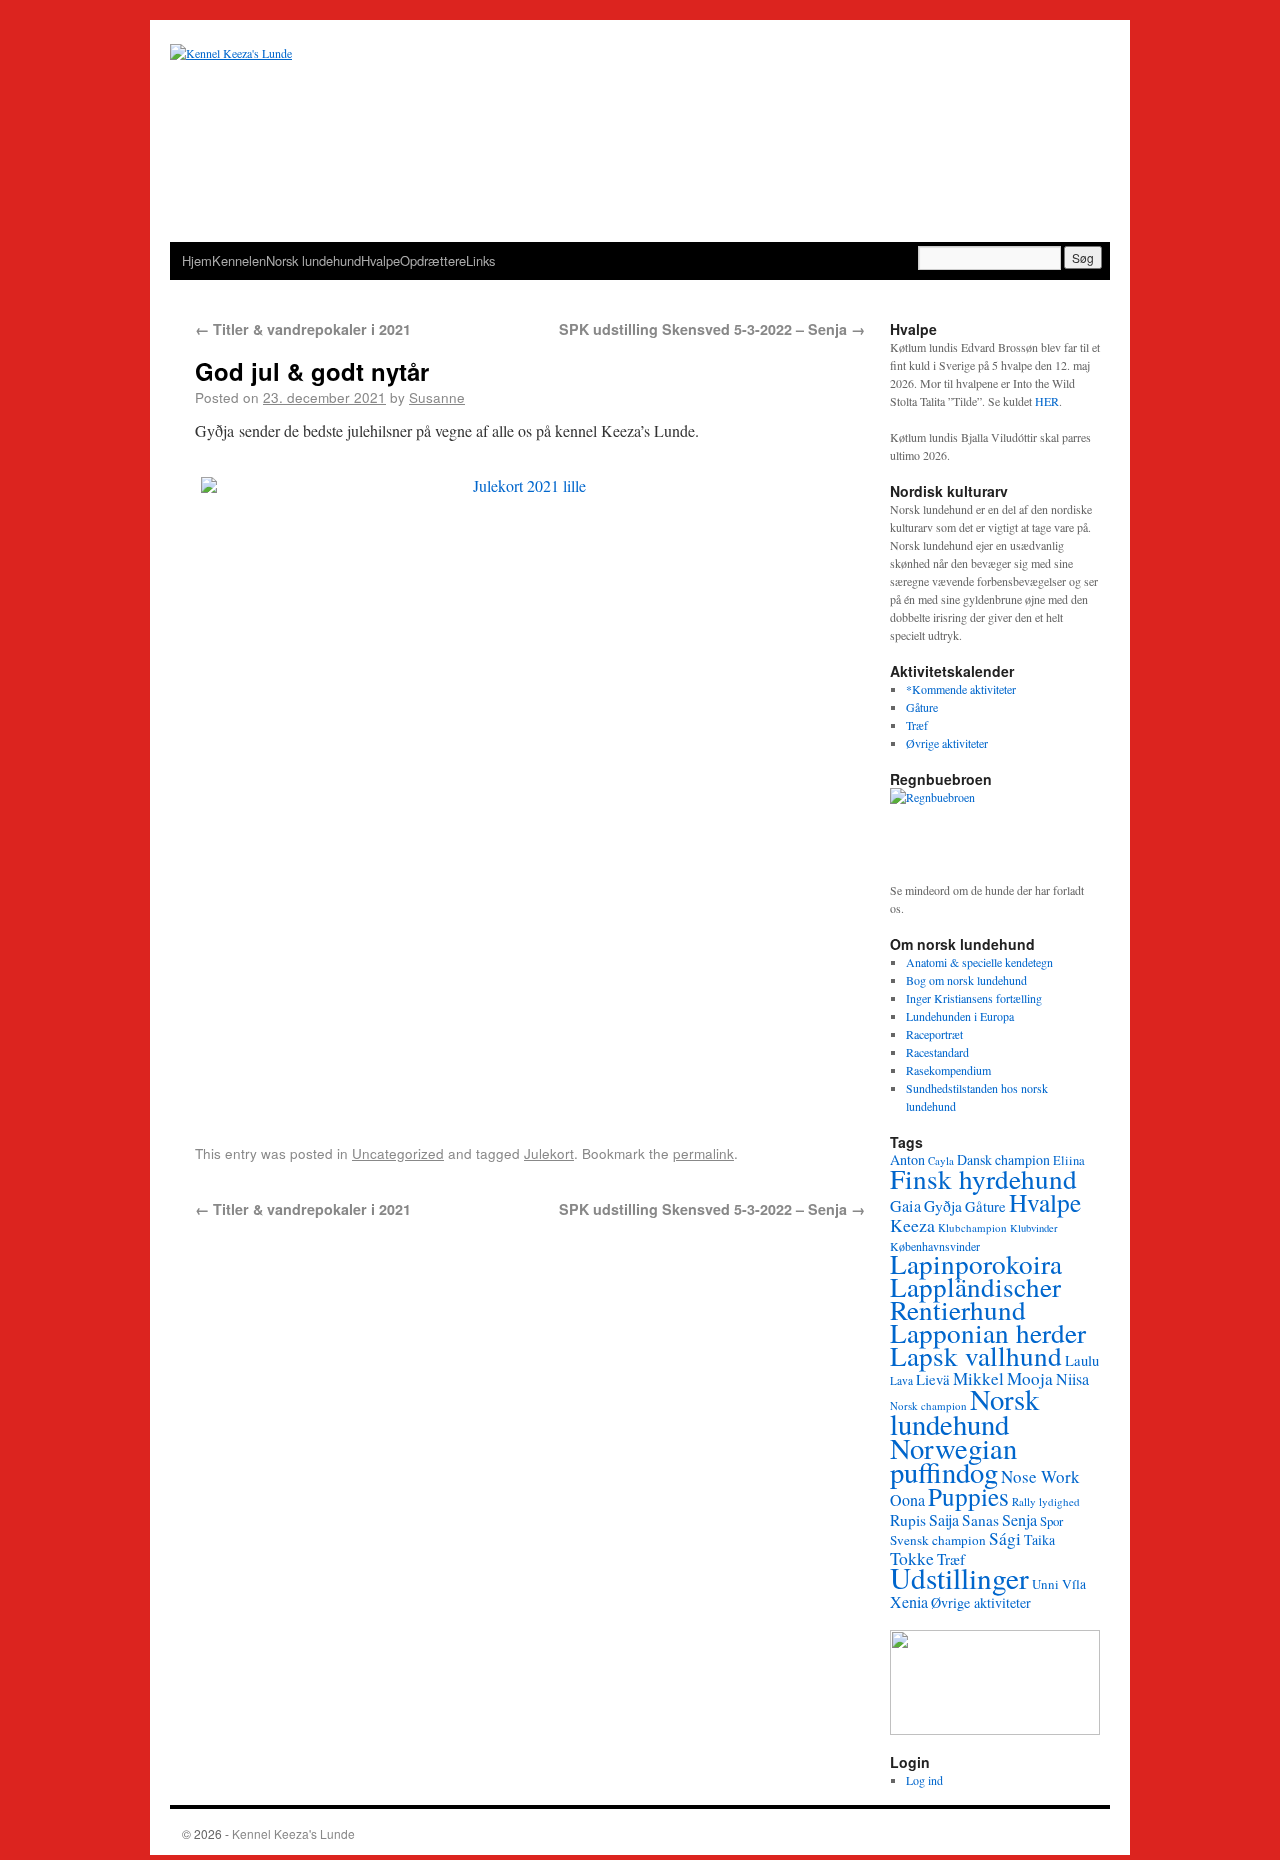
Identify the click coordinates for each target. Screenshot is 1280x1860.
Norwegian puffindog (953, 1460)
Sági (1005, 1538)
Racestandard (937, 1052)
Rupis (908, 1520)
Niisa (1072, 1378)
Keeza (912, 1225)
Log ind (924, 1780)
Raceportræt (934, 1034)
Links (480, 260)
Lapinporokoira (976, 1263)
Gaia (905, 1206)
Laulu (1082, 1360)
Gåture (922, 707)
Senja (1019, 1520)
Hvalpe (380, 260)
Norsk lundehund (313, 260)
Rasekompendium (948, 1070)
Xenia (909, 1601)
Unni (1045, 1584)
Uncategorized (398, 1153)
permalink (703, 1153)
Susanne (437, 397)
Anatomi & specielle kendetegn (979, 962)
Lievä (933, 1379)
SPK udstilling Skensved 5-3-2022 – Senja (712, 329)
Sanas (980, 1520)
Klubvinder (1034, 1228)
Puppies (968, 1496)
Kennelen (239, 260)
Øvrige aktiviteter (947, 743)
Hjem (197, 260)
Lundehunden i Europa (960, 1016)
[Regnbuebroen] (995, 834)
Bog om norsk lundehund (966, 980)
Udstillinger (959, 1577)
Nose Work (1040, 1476)
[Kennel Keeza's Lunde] (640, 143)
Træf (917, 725)
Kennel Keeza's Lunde (293, 1833)
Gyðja (943, 1206)
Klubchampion (972, 1227)
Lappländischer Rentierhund (975, 1298)
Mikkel (978, 1378)
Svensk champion (938, 1540)
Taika (1039, 1539)
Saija (944, 1519)
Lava (901, 1380)
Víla (1074, 1584)
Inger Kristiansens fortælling (974, 998)
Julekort (549, 1153)
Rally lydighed (1046, 1501)
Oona (907, 1499)
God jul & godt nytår (312, 371)
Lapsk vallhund (976, 1355)
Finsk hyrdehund (983, 1178)
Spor (1051, 1521)
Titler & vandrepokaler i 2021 (303, 329)
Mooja (1030, 1378)
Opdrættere (433, 260)
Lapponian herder (988, 1332)
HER (1047, 401)
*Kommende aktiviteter (961, 689)
